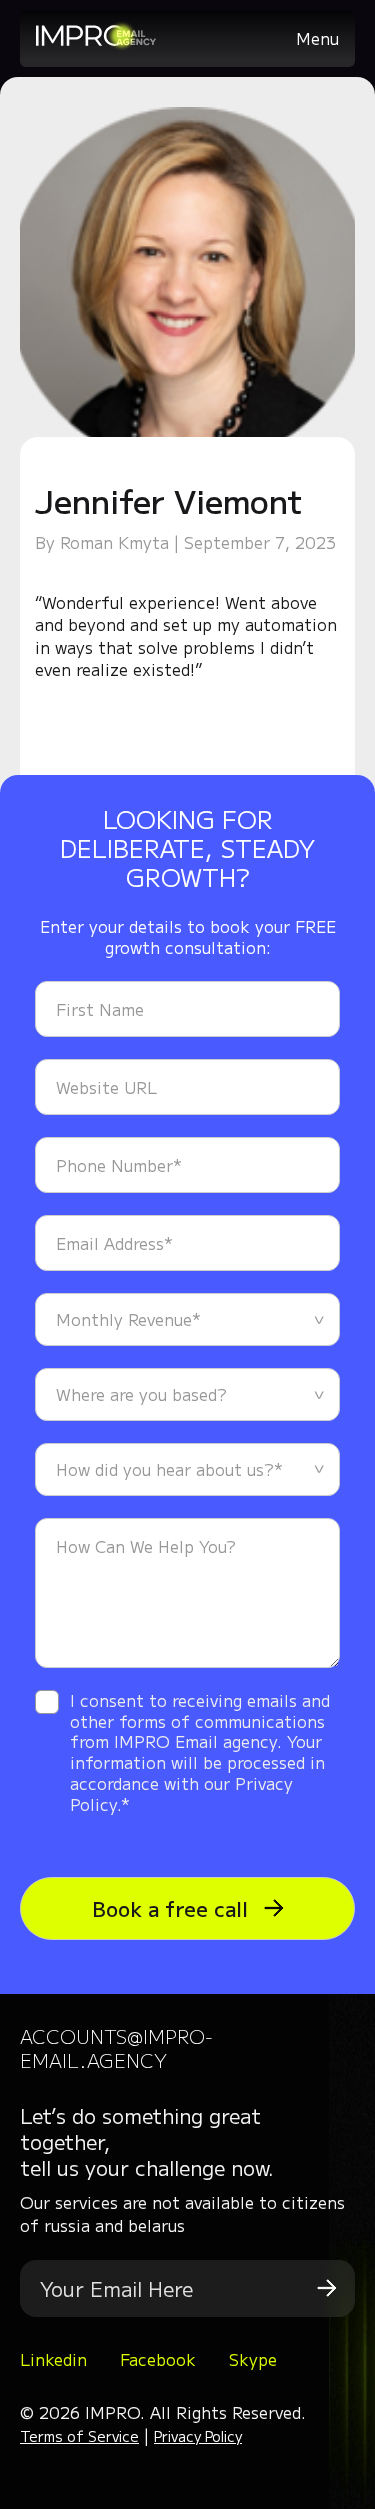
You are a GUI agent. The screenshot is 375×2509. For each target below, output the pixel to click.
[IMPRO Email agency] (96, 44)
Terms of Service (79, 2436)
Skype (253, 2359)
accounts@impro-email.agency (116, 2047)
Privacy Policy (198, 2436)
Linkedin (53, 2359)
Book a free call (173, 1908)
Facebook (158, 2359)
